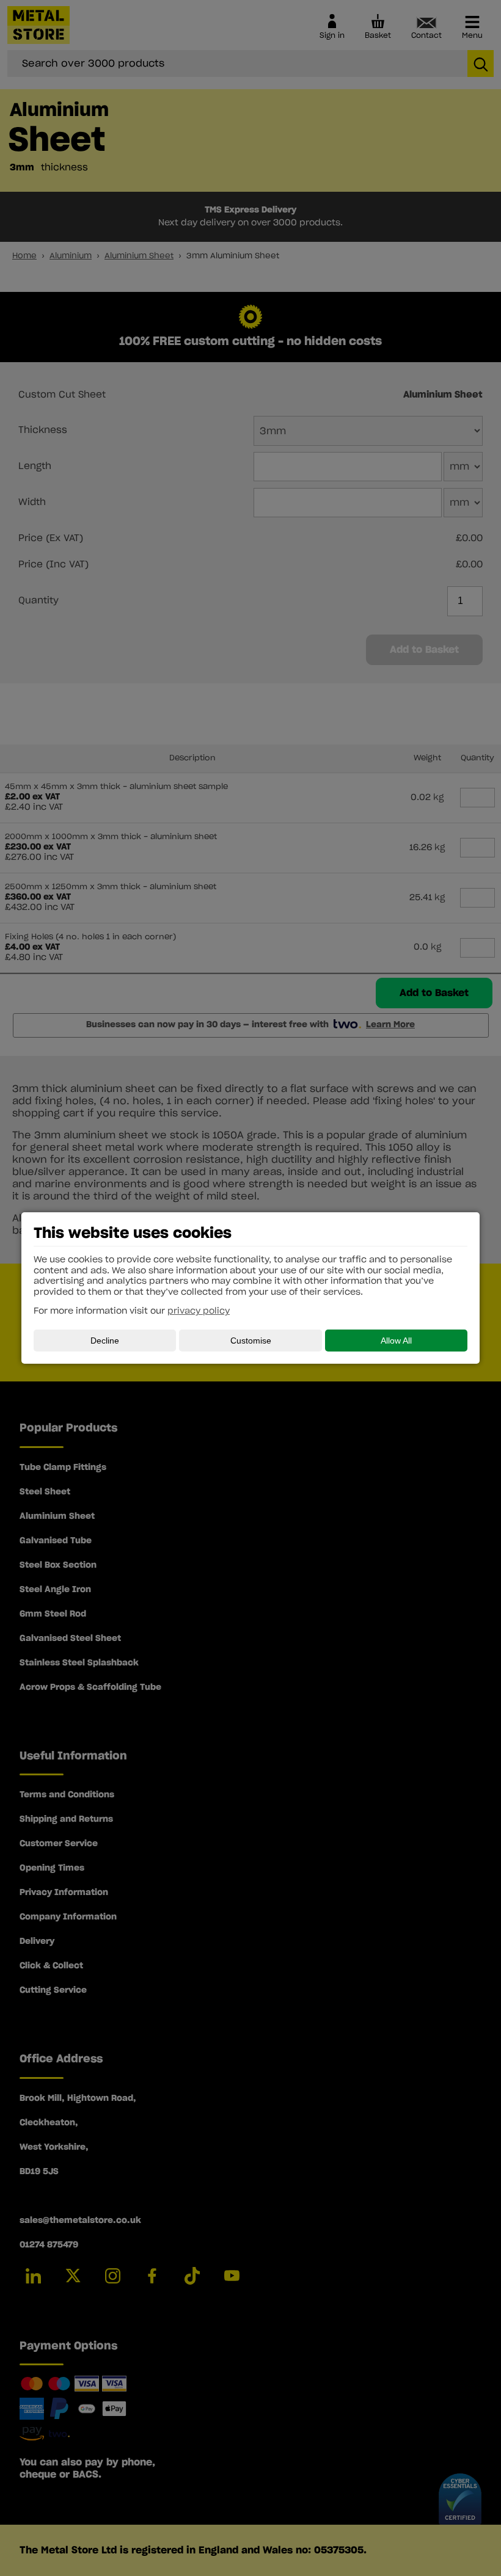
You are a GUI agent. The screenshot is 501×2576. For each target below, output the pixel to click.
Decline (105, 1341)
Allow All (396, 1341)
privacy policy (199, 1311)
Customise (251, 1341)
